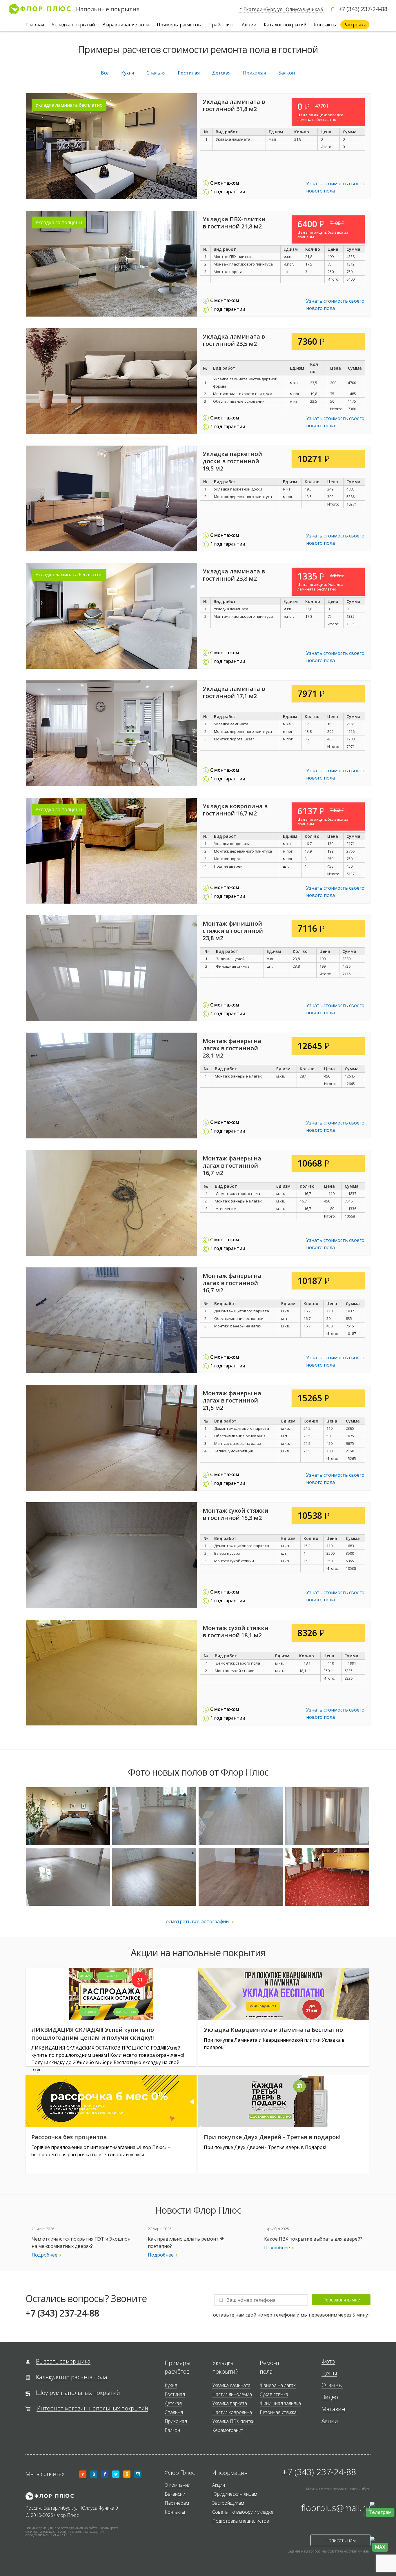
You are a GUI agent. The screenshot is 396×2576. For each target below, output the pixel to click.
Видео (330, 2397)
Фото (328, 2362)
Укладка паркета (230, 2403)
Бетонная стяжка (278, 2412)
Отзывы (332, 2385)
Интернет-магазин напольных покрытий (92, 2409)
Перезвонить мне (341, 2300)
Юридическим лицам (235, 2494)
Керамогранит (228, 2430)
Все (105, 73)
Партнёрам (177, 2503)
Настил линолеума (232, 2394)
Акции (249, 25)
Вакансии (175, 2494)
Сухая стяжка (274, 2394)
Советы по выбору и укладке (243, 2512)
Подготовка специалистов (241, 2521)
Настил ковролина (232, 2412)
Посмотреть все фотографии (196, 1921)
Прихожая (254, 73)
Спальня (156, 73)
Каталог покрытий (285, 25)
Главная (35, 25)
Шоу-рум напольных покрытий (78, 2393)
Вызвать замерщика (63, 2362)
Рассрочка (355, 25)
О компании (178, 2485)
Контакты (325, 25)
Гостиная (189, 73)
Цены (329, 2374)
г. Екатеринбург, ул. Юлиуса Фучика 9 (281, 9)
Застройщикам (228, 2503)
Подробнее (44, 2255)
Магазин (333, 2409)
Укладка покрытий (73, 25)
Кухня (128, 73)
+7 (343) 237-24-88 (363, 9)
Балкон (287, 73)
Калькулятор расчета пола (72, 2377)
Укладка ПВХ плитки (233, 2421)
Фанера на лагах (278, 2385)
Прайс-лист (221, 25)
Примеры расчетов (179, 25)
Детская (221, 73)
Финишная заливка (280, 2403)
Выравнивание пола (126, 25)
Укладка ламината (231, 2385)
